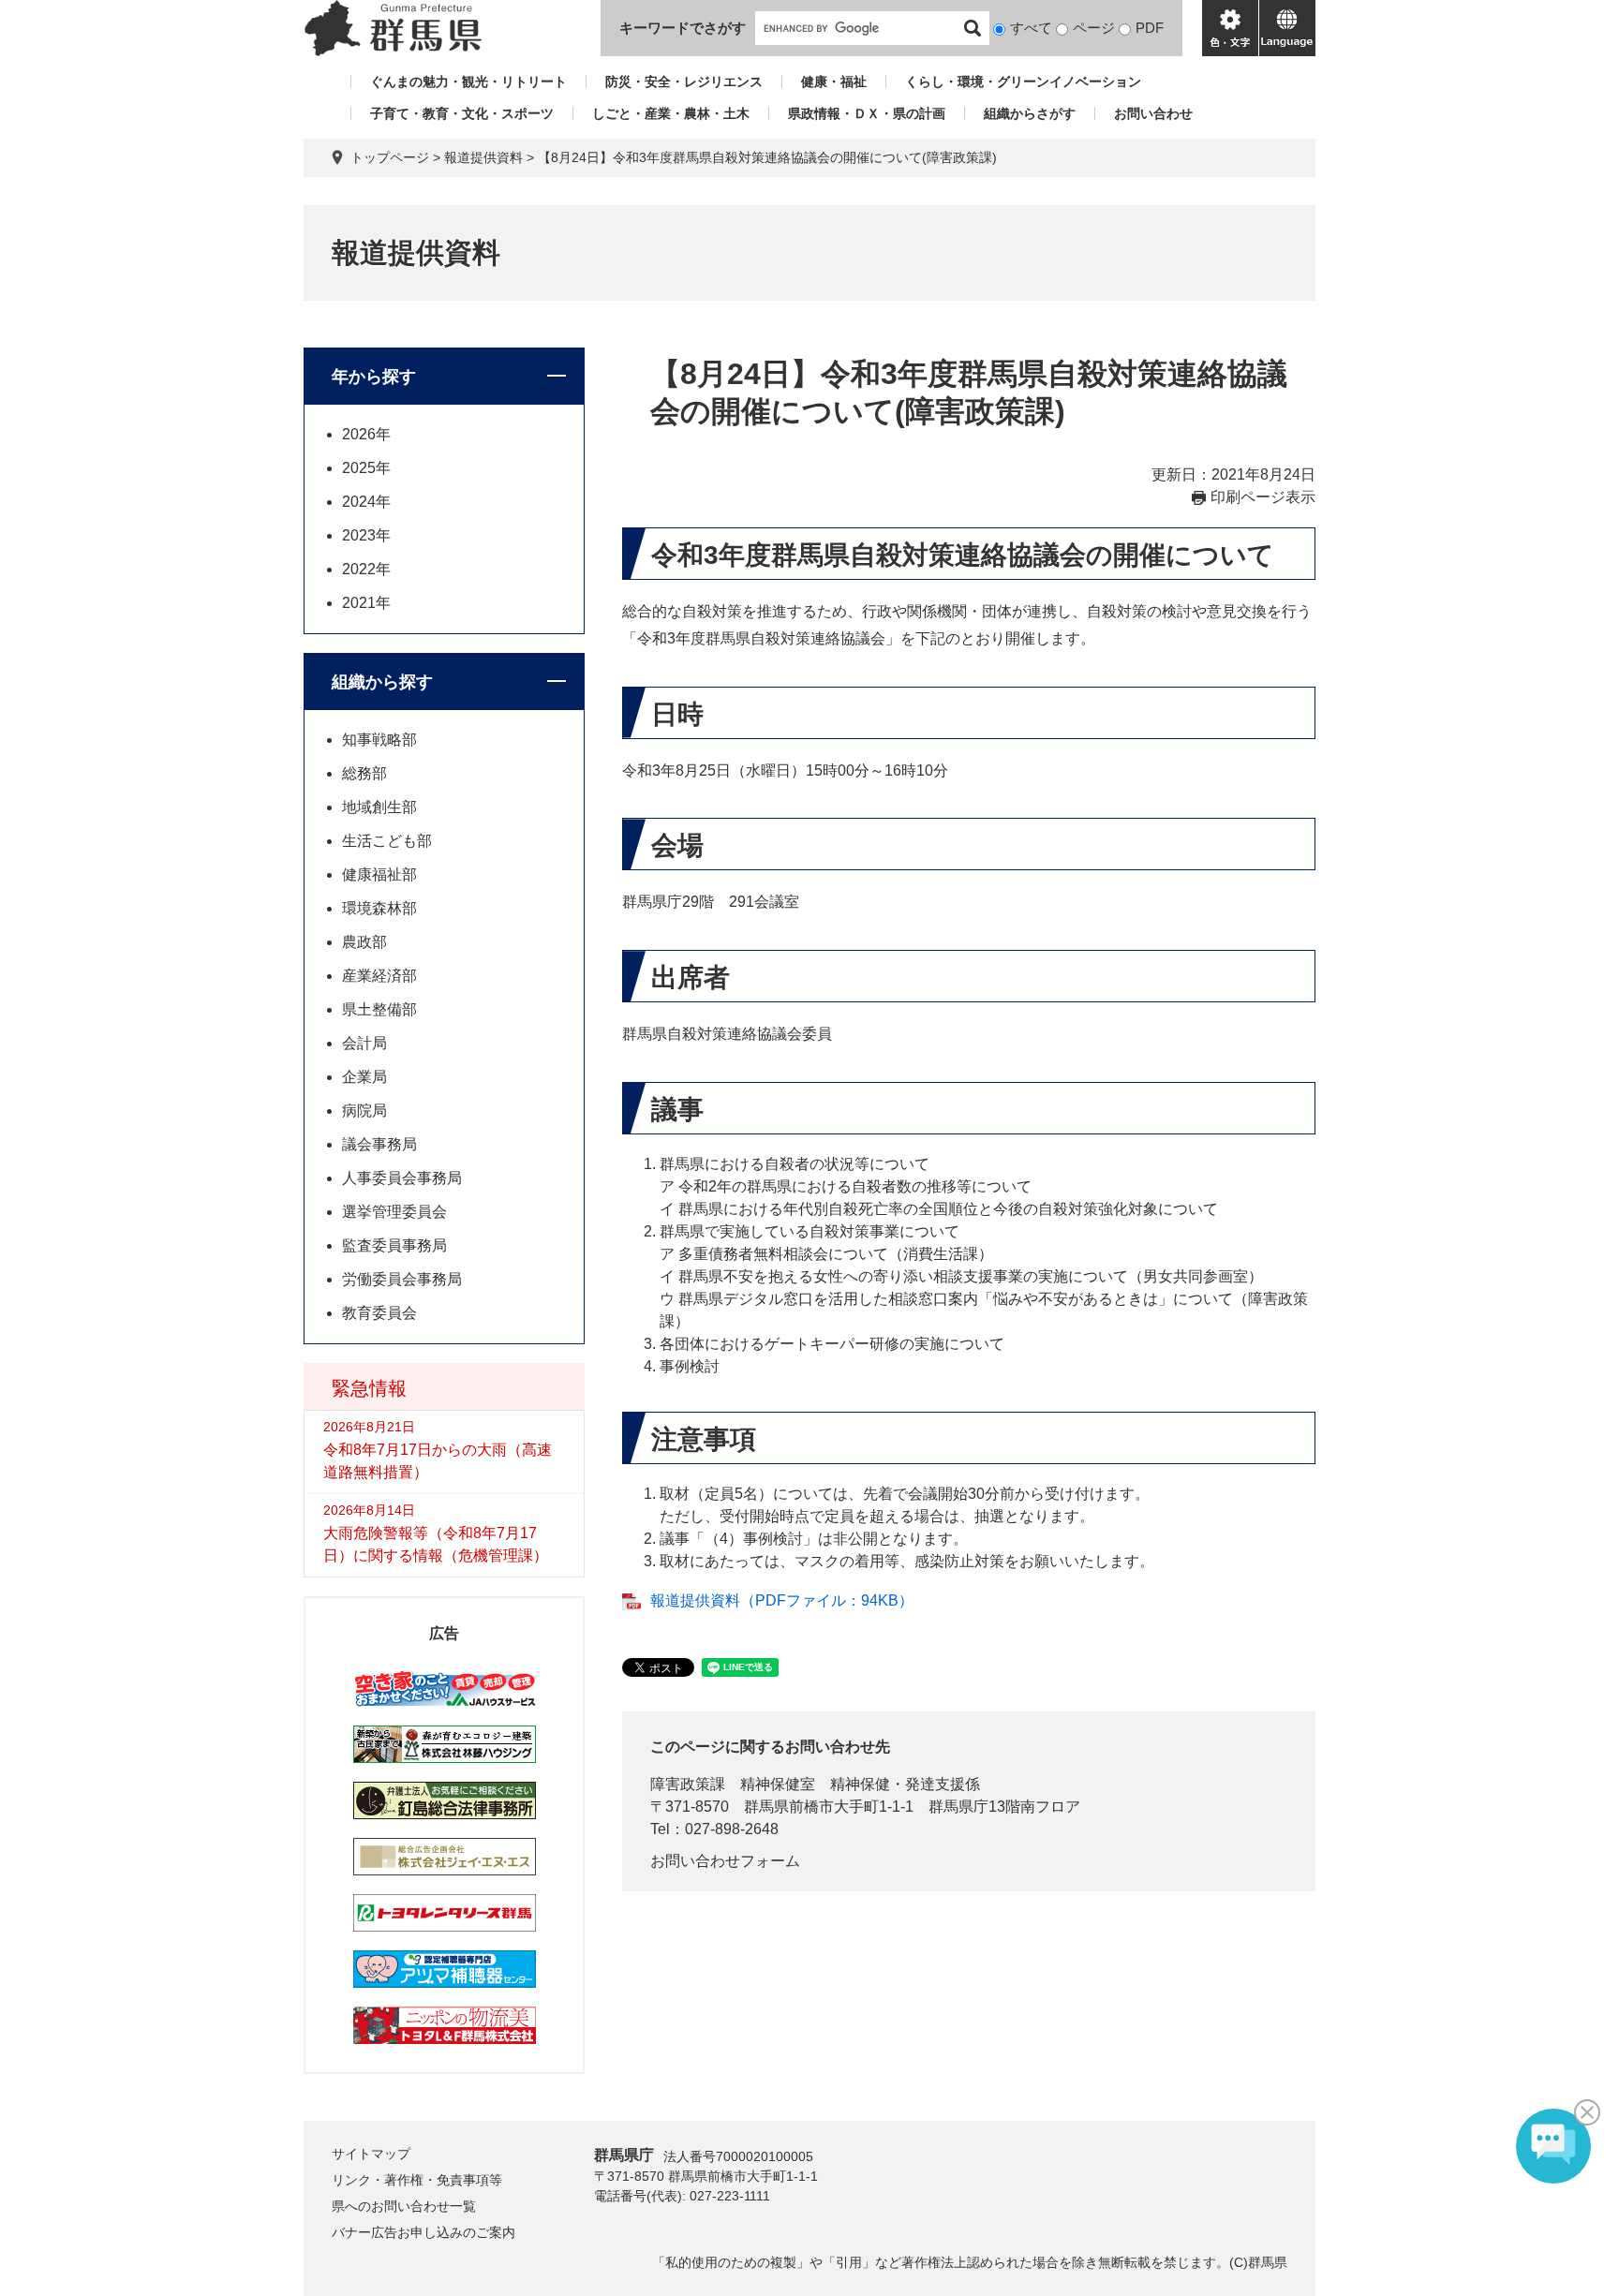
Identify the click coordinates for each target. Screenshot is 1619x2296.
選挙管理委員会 (394, 1212)
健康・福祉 (834, 81)
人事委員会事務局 (402, 1178)
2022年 (366, 569)
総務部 (364, 773)
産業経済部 (379, 976)
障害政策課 (688, 1784)
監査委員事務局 (394, 1245)
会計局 (364, 1043)
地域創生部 (379, 807)
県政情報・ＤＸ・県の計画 (867, 113)
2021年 (366, 603)
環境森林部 (379, 908)
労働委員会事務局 (402, 1279)
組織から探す (382, 682)
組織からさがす (1030, 113)
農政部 (364, 942)
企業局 (364, 1077)
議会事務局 (379, 1144)
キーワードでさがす (683, 28)
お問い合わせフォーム (725, 1861)
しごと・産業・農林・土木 (671, 113)
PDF (1150, 28)
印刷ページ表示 (1263, 497)
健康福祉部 (379, 874)
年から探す (374, 377)
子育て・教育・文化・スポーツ (462, 113)
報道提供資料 (483, 157)
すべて (1031, 28)
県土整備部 (379, 1009)
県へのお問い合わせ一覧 (404, 2206)
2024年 (366, 502)
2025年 (366, 468)
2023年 (366, 535)
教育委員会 (379, 1313)
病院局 (364, 1111)
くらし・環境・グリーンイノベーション (1023, 81)
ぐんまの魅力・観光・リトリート (468, 81)
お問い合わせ (1153, 113)
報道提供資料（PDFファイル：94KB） (782, 1600)
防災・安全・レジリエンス (684, 81)
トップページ (390, 157)
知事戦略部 (379, 740)
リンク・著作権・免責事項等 (417, 2180)
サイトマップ (371, 2154)
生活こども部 (387, 841)
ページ (1094, 28)
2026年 (366, 434)
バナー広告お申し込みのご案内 (423, 2232)
